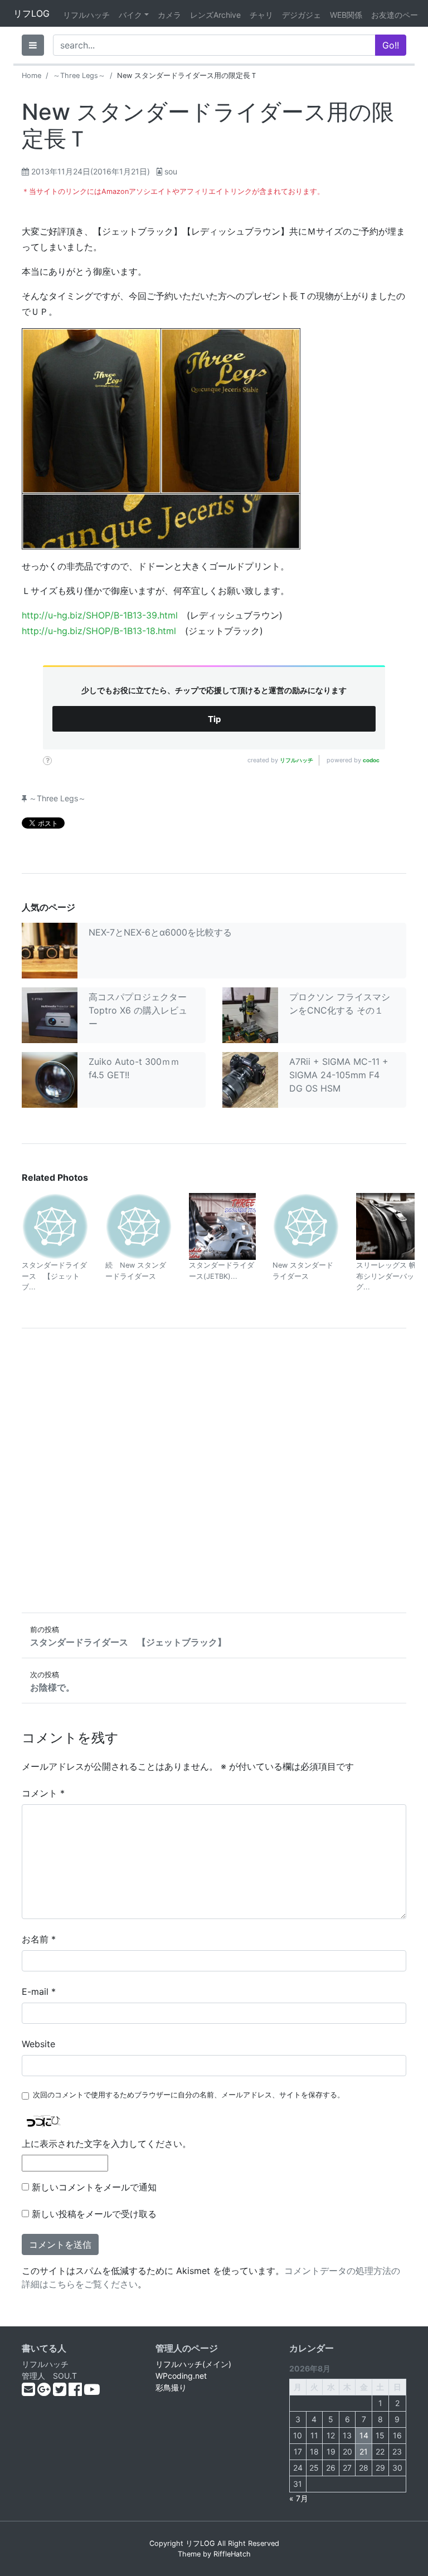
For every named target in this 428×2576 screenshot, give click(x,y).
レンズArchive (215, 15)
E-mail (39, 1991)
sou (171, 171)
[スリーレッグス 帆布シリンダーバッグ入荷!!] (390, 1226)
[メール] (30, 2392)
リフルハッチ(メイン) (193, 2364)
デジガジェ (301, 15)
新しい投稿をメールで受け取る (94, 2214)
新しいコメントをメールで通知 (94, 2187)
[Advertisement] (214, 1470)
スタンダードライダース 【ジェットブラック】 (128, 1642)
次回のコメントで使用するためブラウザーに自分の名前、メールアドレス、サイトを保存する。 (189, 2095)
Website (38, 2044)
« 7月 (299, 2498)
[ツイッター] (61, 2392)
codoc (371, 760)
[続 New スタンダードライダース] (139, 1226)
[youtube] (92, 2392)
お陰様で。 (52, 1687)
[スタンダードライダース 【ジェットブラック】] (55, 1226)
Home (31, 76)
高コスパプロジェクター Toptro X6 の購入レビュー (138, 1010)
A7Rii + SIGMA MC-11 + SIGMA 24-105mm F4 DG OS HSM (339, 1075)
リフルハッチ (86, 15)
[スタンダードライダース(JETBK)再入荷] (222, 1226)
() (91, 171)
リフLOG (31, 13)
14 (364, 2435)
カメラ (169, 15)
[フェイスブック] (76, 2392)
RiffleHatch (232, 2554)
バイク (130, 15)
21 (364, 2451)
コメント (43, 1793)
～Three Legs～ (79, 76)
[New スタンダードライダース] (306, 1226)
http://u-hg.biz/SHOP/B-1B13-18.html (99, 631)
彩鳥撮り (171, 2387)
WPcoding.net (181, 2376)
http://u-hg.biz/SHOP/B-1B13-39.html (100, 615)
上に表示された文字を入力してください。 (106, 2144)
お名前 (39, 1939)
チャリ (261, 15)
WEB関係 (346, 15)
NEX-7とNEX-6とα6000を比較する (160, 932)
